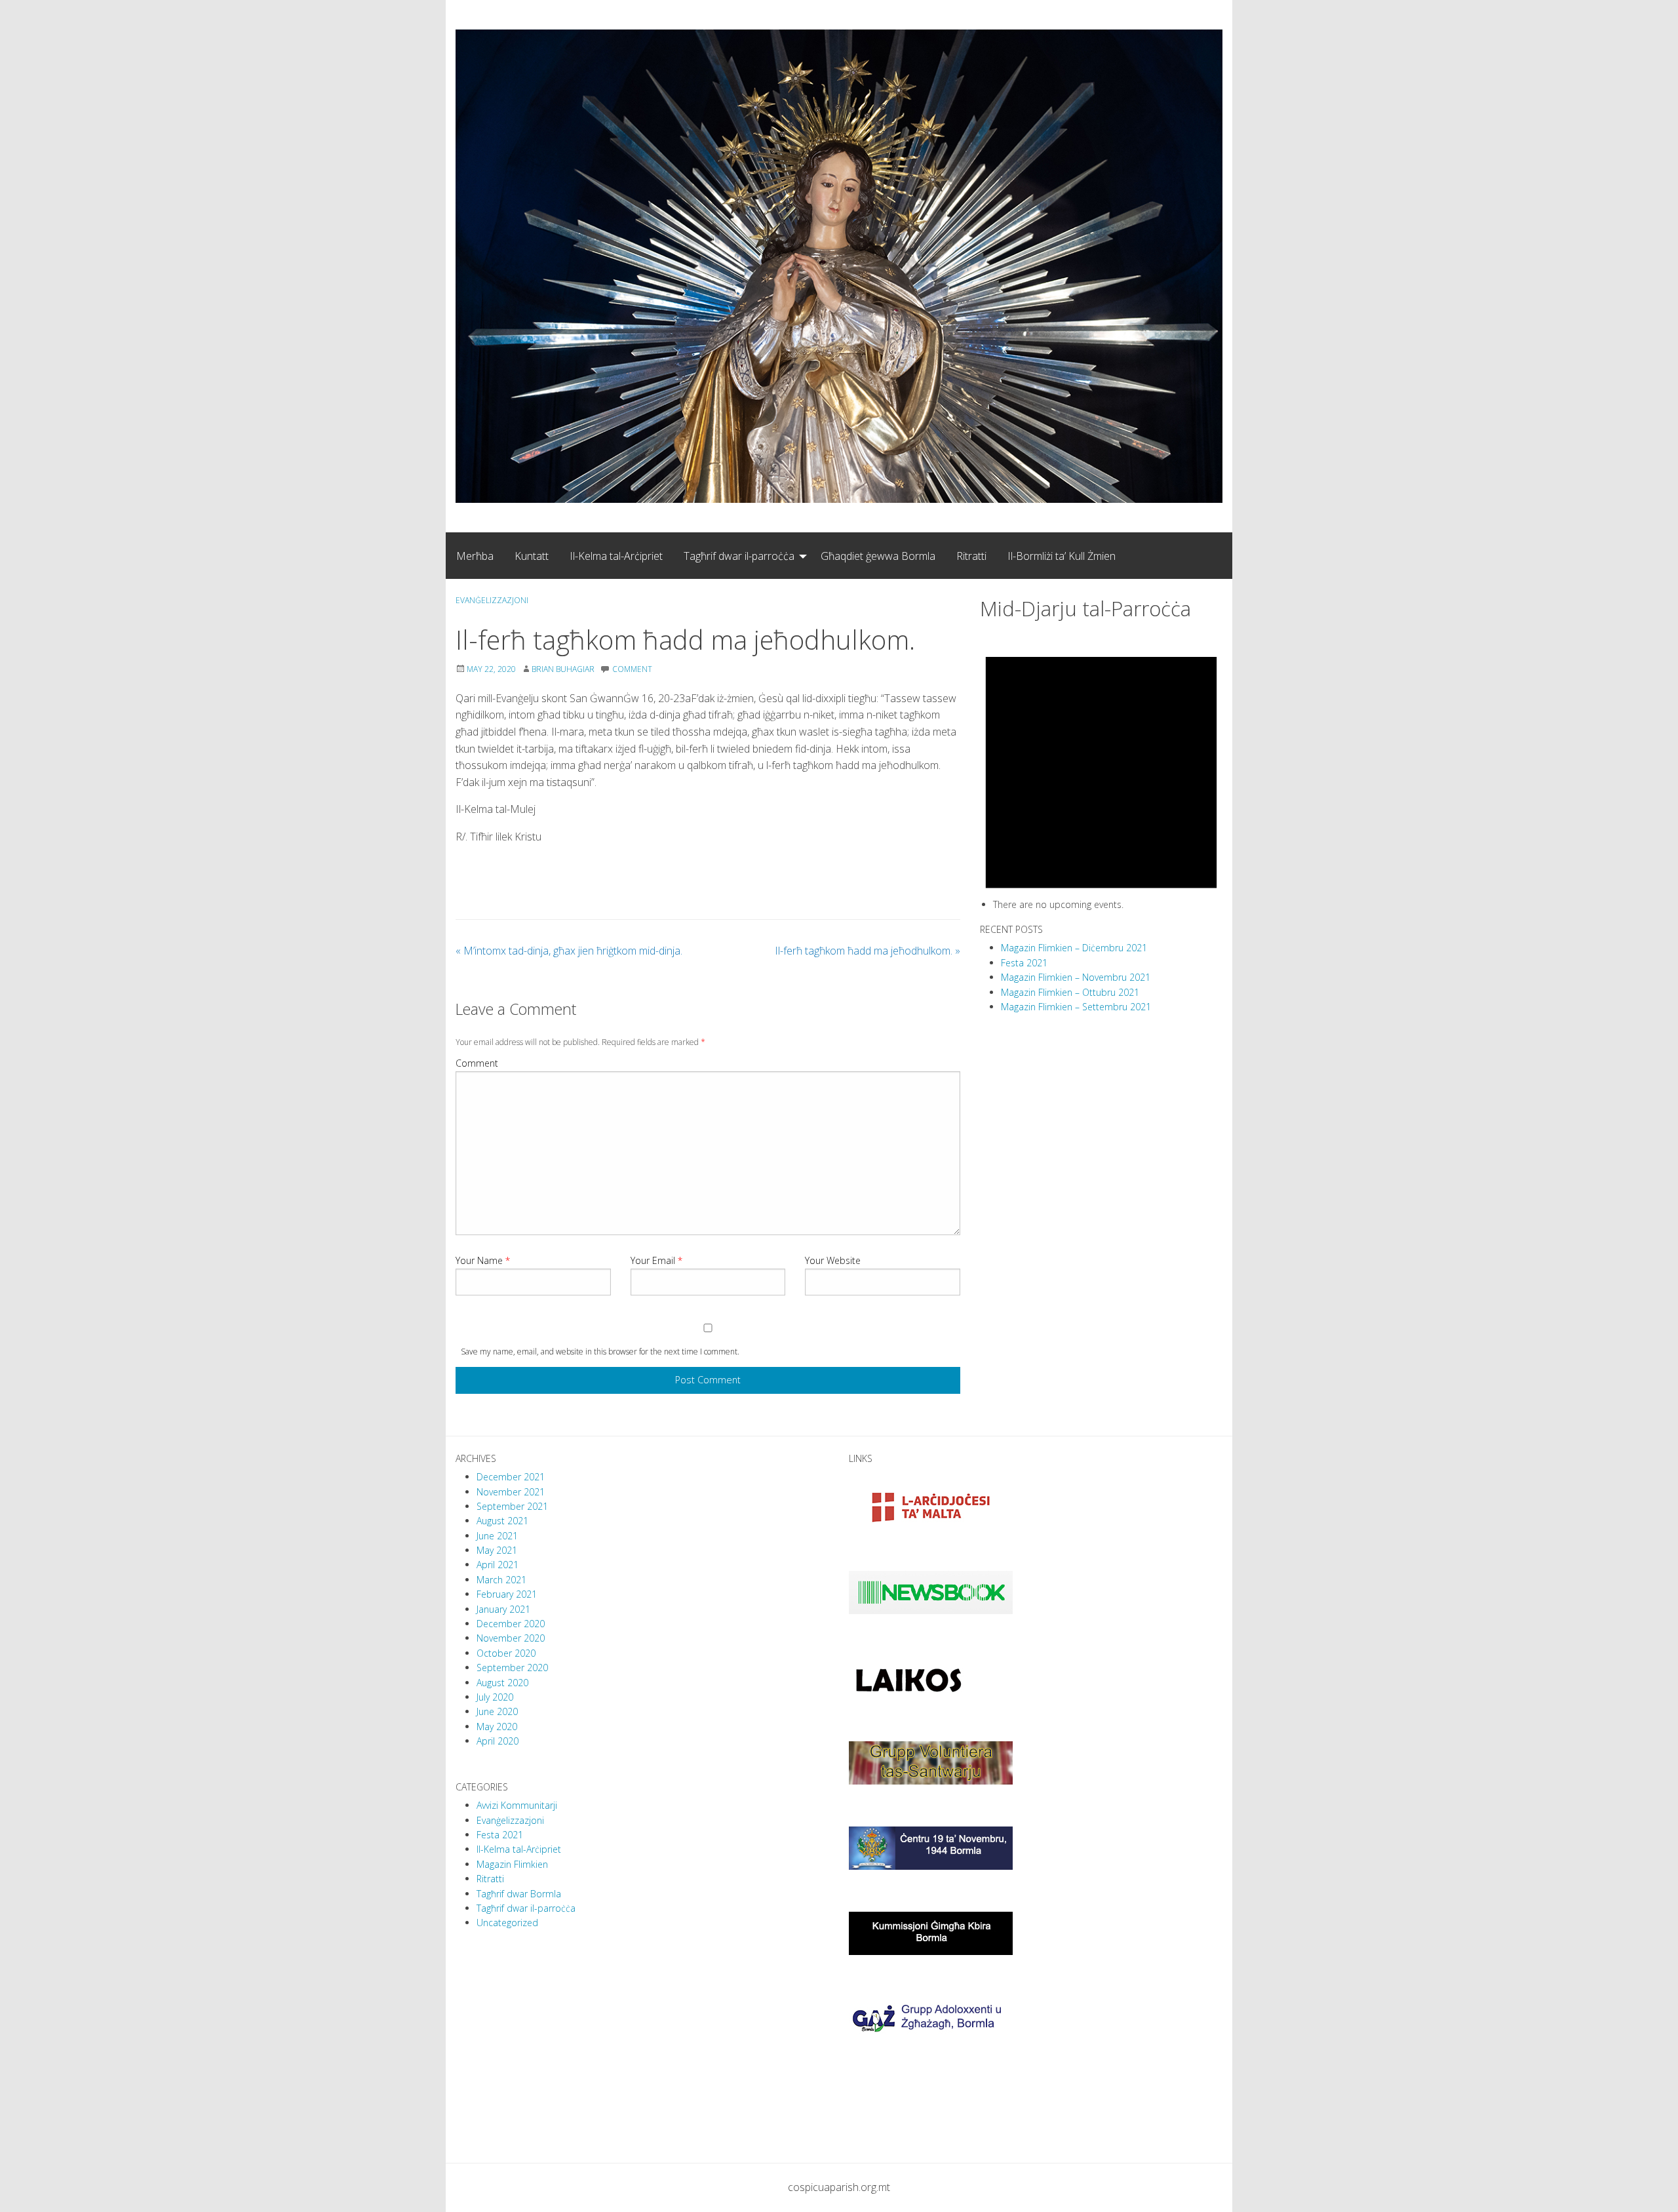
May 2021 (497, 1550)
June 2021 (497, 1536)
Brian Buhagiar (563, 669)
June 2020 (497, 1711)
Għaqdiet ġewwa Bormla (878, 556)
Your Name (483, 1260)
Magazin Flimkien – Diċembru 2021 (1074, 948)
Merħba (475, 556)
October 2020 (506, 1653)
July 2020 (495, 1697)
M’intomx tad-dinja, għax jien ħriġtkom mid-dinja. (569, 951)
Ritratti (971, 556)
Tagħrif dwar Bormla (519, 1894)
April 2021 (498, 1565)
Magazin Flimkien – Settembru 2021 (1076, 1007)
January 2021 (503, 1609)
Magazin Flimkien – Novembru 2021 (1076, 977)
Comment (477, 1063)
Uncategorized (507, 1923)
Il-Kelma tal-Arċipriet (616, 556)
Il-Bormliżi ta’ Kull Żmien (1062, 556)
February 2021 (507, 1594)
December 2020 (511, 1624)
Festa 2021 (1024, 963)
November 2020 (511, 1638)
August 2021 (502, 1521)
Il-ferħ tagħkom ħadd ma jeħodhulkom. (868, 951)
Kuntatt (532, 556)
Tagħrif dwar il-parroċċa (739, 556)
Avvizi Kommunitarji (517, 1805)
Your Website (833, 1260)
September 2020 (512, 1668)
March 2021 (501, 1580)
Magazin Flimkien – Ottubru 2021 (1070, 992)
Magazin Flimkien (512, 1864)
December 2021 (511, 1477)
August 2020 (502, 1683)
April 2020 (498, 1741)
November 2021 (511, 1492)
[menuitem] (475, 555)
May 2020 (497, 1727)
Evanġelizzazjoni (492, 600)
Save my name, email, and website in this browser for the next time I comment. (600, 1352)
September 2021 (512, 1506)
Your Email (656, 1260)
